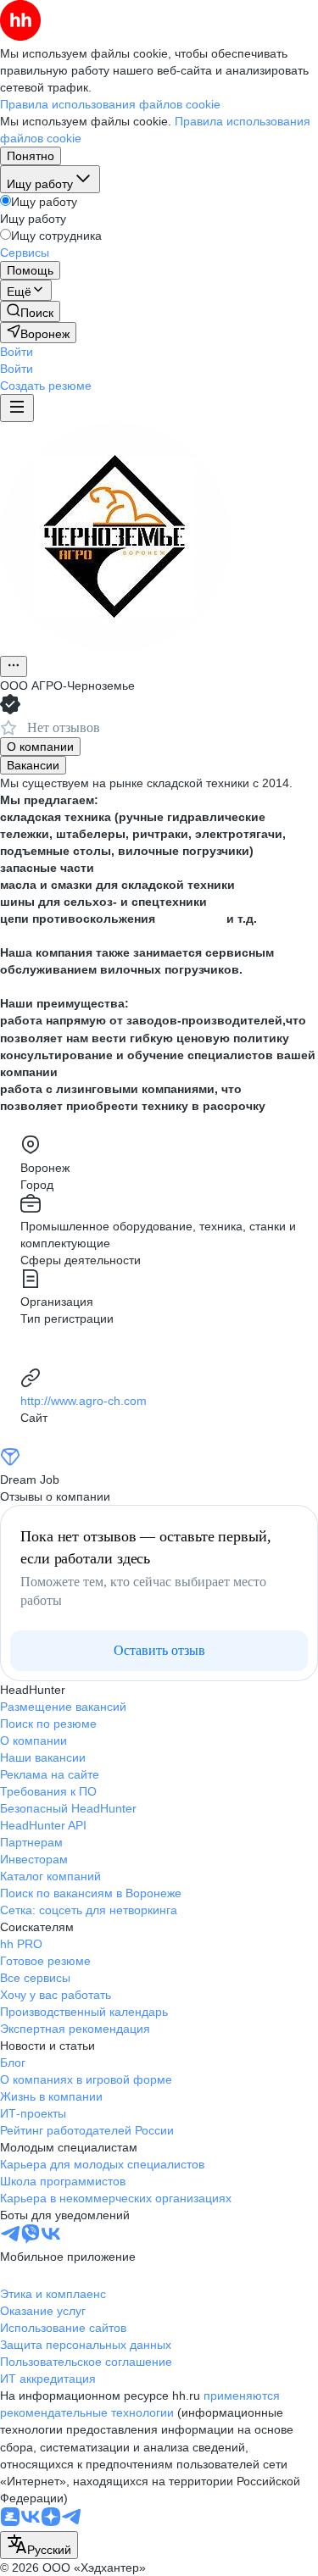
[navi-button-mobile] (17, 408)
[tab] (40, 747)
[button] (17, 352)
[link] (30, 311)
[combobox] (39, 2545)
